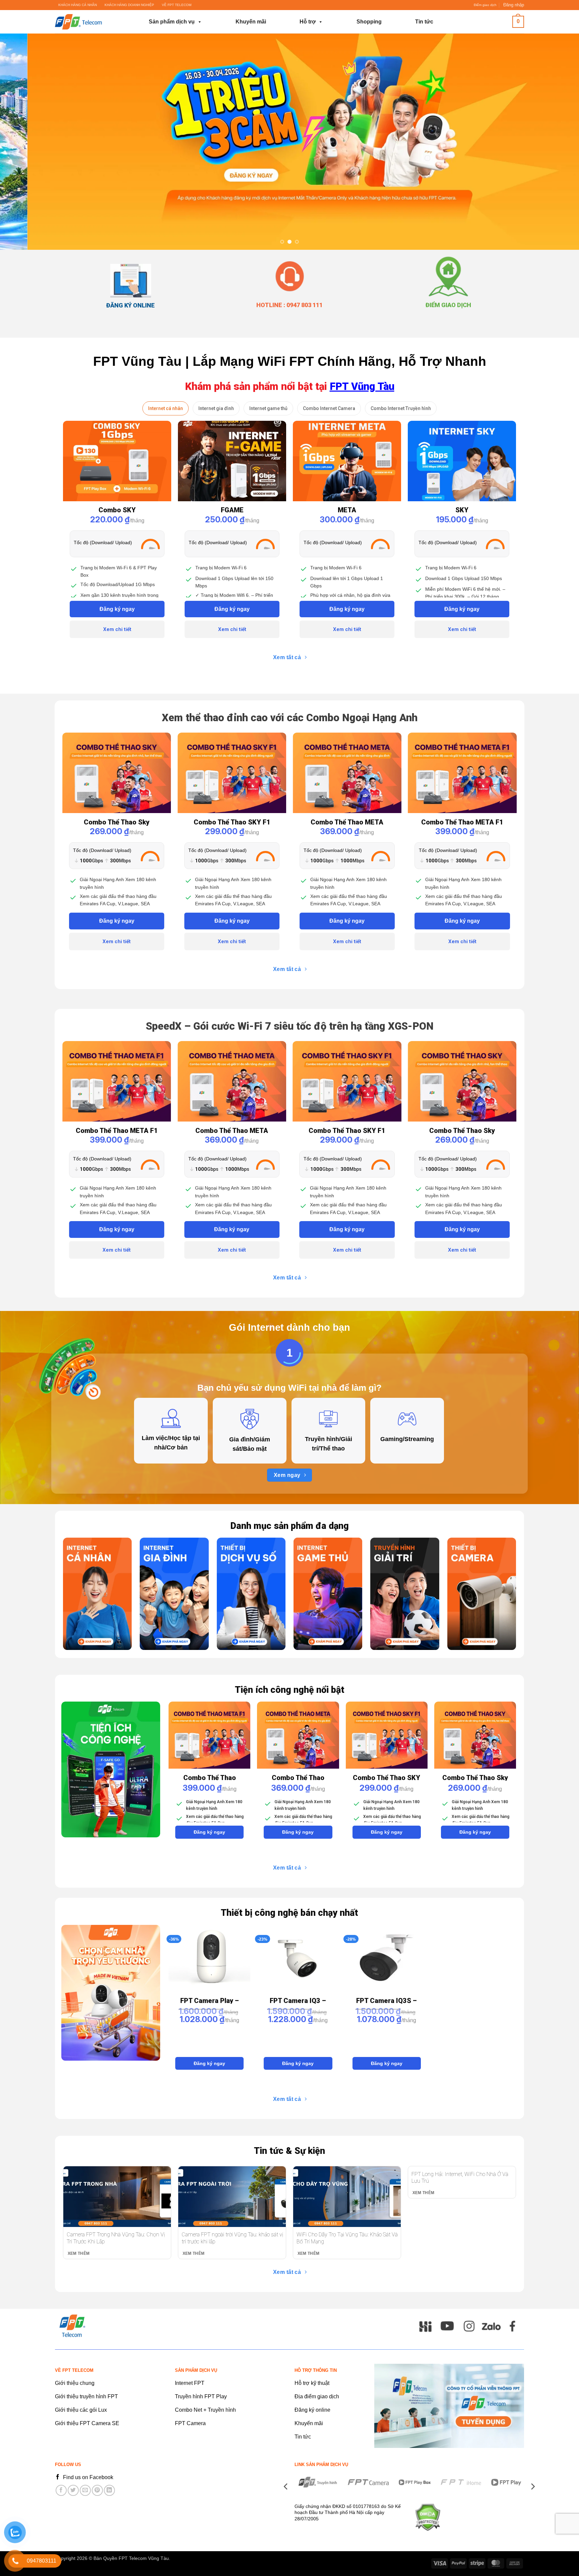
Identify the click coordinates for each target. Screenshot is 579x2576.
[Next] (556, 142)
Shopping (369, 22)
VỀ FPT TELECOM (177, 5)
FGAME (232, 510)
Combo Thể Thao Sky (117, 822)
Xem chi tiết (117, 629)
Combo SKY (117, 510)
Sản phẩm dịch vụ (172, 22)
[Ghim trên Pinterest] (97, 2490)
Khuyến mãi (251, 22)
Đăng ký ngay (117, 609)
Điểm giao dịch (485, 5)
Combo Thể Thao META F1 (462, 822)
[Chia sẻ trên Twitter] (73, 2490)
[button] (514, 5)
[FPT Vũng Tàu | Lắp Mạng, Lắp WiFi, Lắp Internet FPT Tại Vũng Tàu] (88, 22)
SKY (462, 510)
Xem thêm (79, 2253)
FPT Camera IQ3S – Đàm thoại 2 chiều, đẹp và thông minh (387, 2000)
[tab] (166, 408)
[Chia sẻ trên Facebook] (61, 2490)
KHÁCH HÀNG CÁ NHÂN (78, 5)
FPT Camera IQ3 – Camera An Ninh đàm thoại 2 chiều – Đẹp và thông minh (298, 2000)
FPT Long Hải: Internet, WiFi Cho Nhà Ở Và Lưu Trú (460, 2177)
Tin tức (424, 22)
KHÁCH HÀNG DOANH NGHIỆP (129, 5)
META (347, 510)
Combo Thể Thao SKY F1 (232, 822)
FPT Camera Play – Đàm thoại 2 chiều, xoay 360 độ (210, 2000)
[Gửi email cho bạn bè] (85, 2490)
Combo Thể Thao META (347, 822)
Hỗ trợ (308, 22)
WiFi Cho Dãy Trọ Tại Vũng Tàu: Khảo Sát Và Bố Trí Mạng (347, 2238)
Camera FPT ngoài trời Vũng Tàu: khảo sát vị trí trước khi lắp (232, 2238)
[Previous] (23, 142)
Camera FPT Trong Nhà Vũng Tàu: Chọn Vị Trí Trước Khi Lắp (116, 2238)
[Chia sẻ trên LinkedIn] (109, 2490)
